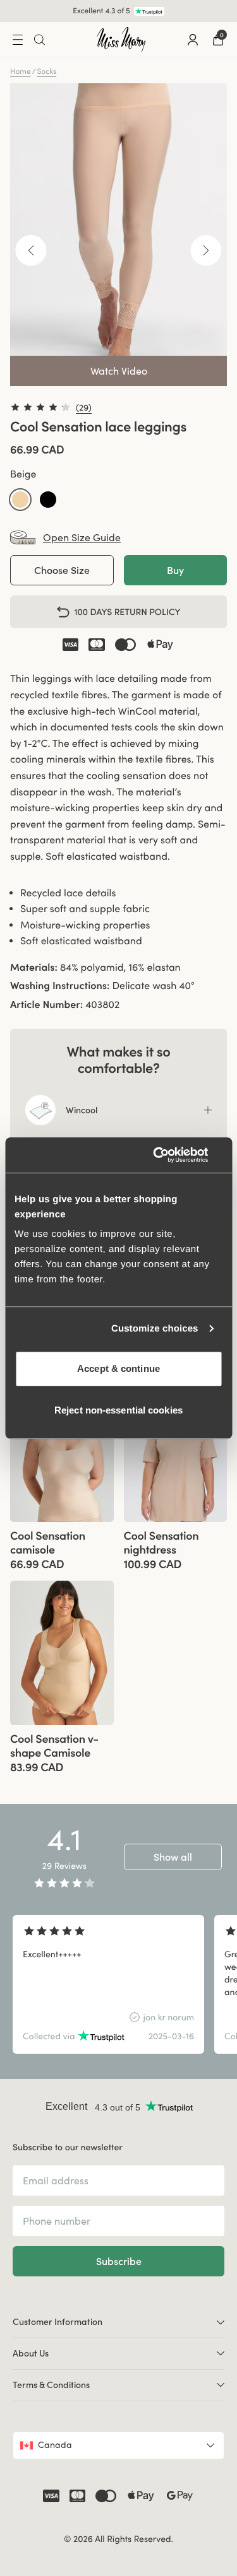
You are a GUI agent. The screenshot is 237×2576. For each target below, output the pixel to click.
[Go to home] (121, 40)
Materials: (34, 968)
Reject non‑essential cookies (118, 1410)
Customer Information (58, 2322)
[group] (62, 1450)
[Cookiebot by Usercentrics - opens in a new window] (169, 1155)
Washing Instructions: (60, 986)
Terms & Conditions (51, 2385)
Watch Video (119, 371)
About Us (31, 2353)
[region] (118, 1984)
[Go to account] (193, 40)
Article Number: (46, 1005)
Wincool (82, 1110)
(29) (84, 407)
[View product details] (62, 1546)
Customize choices (155, 1329)
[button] (20, 500)
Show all (173, 1857)
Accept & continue (118, 1368)
